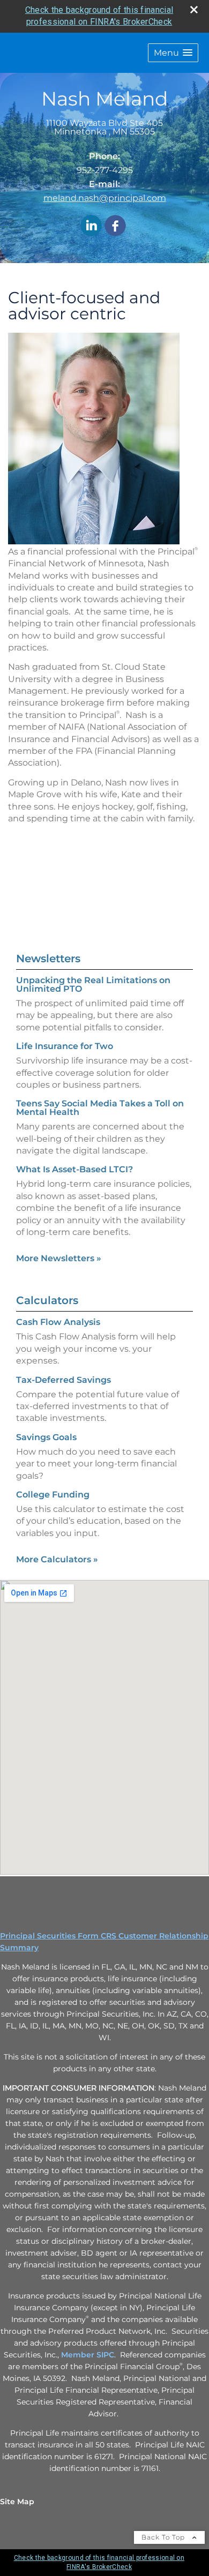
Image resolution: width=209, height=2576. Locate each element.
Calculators (47, 1300)
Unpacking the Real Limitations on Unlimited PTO (93, 984)
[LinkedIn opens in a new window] (91, 226)
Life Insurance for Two (65, 1046)
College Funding (53, 1495)
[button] (173, 53)
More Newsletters (59, 1258)
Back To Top (164, 2537)
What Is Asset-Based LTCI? (74, 1169)
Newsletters (48, 958)
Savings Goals (46, 1437)
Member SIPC (88, 2355)
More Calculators (57, 1559)
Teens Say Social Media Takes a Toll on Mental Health (100, 1108)
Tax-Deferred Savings (64, 1380)
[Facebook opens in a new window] (115, 226)
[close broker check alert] (194, 10)
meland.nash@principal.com (105, 198)
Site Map (17, 2502)
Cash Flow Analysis (58, 1322)
